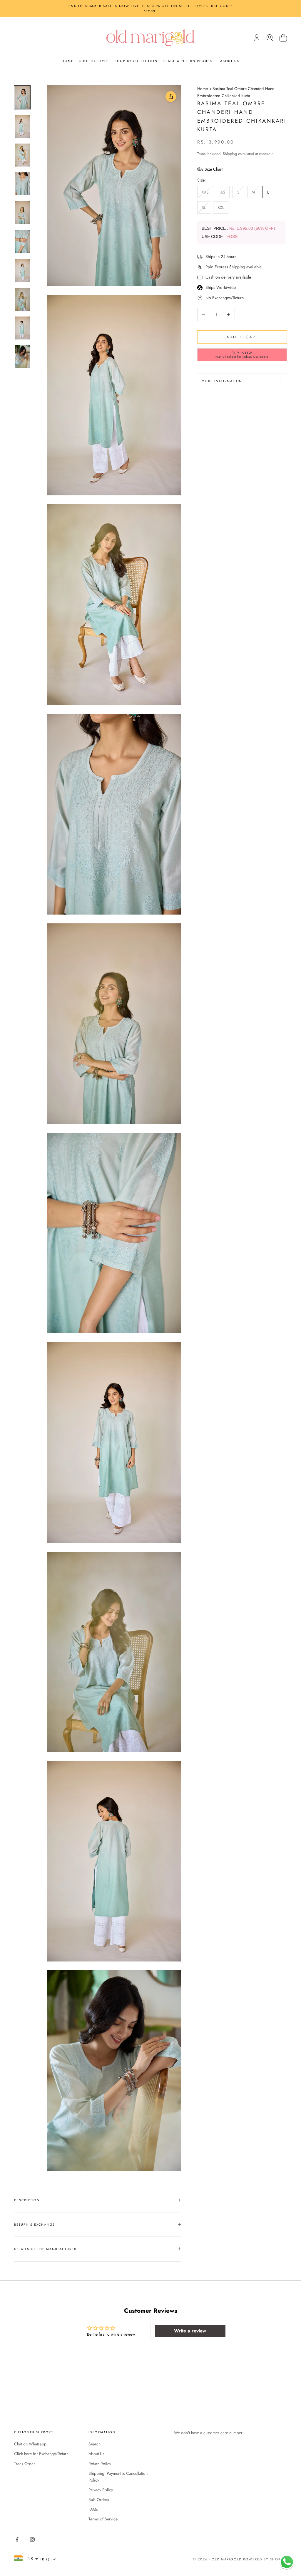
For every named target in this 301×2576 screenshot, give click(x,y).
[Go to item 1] (22, 97)
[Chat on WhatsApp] (287, 2562)
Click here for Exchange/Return (41, 2454)
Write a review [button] (190, 2331)
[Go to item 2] (22, 126)
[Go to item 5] (22, 213)
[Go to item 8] (22, 299)
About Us (230, 61)
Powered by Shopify (265, 2559)
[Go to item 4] (22, 184)
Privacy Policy (101, 2490)
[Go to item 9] (22, 328)
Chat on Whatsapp (30, 2444)
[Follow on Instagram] (32, 2540)
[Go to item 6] (22, 242)
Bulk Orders (99, 2500)
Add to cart (242, 337)
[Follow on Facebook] (17, 2540)
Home (68, 61)
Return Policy (100, 2464)
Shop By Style (94, 61)
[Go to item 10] (22, 357)
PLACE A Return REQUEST (189, 61)
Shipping (230, 154)
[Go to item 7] (22, 270)
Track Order (25, 2464)
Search (95, 2444)
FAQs (93, 2509)
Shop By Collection (136, 61)
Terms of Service (103, 2519)
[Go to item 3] (22, 155)
